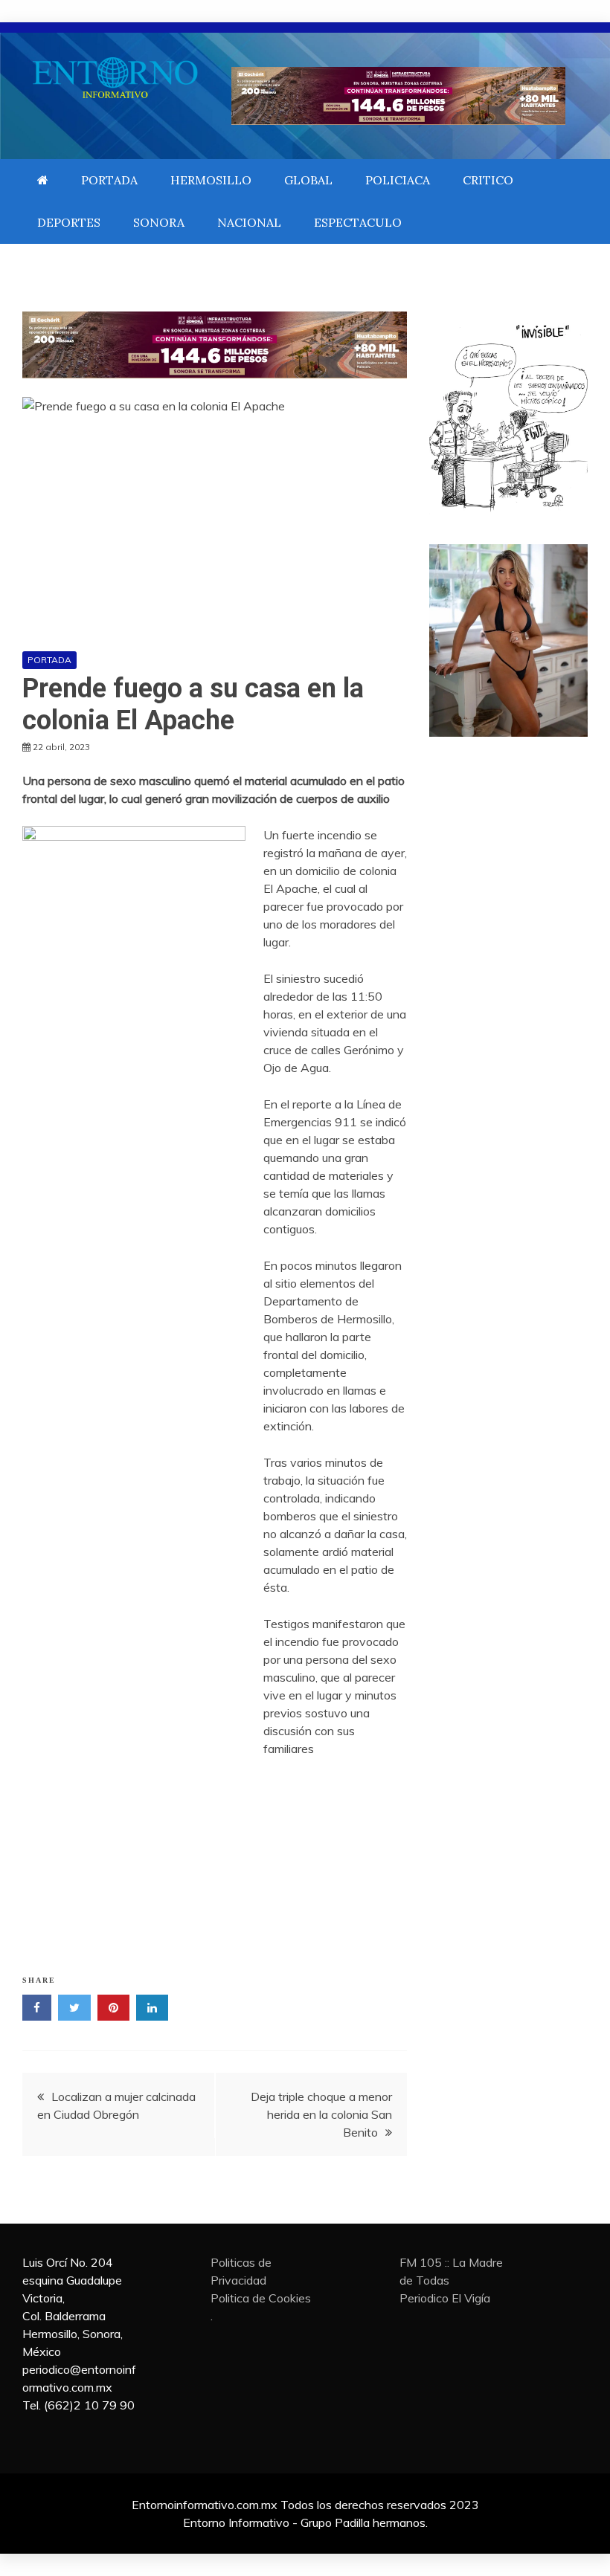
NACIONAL (249, 222)
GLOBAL (308, 180)
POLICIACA (398, 180)
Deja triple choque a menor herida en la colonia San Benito (321, 2114)
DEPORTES (69, 222)
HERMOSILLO (211, 180)
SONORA (159, 222)
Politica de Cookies (261, 2298)
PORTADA (109, 180)
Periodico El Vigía (445, 2298)
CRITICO (488, 180)
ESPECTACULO (358, 222)
